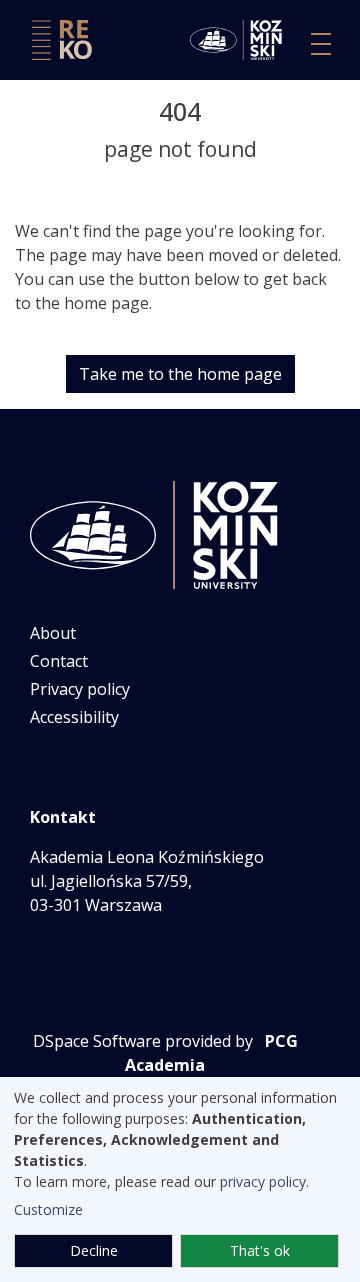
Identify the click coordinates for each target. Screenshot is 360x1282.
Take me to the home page (180, 374)
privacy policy (263, 1181)
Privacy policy (80, 689)
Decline (94, 1250)
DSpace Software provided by (143, 1041)
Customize (48, 1209)
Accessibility (74, 717)
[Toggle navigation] (321, 44)
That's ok (260, 1250)
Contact (59, 661)
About (53, 633)
